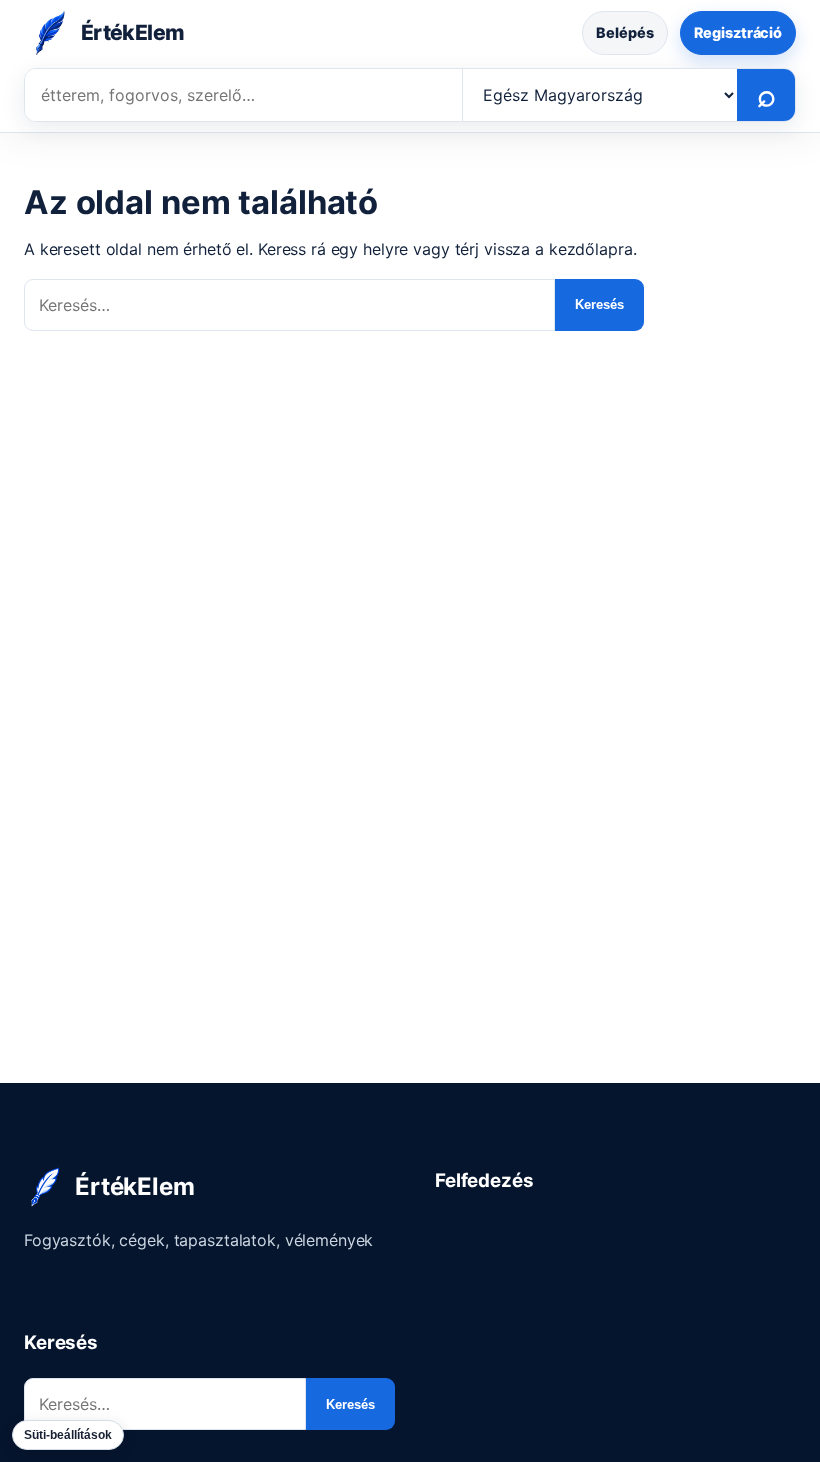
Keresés (599, 304)
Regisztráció (738, 32)
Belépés (624, 32)
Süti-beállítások (68, 1435)
